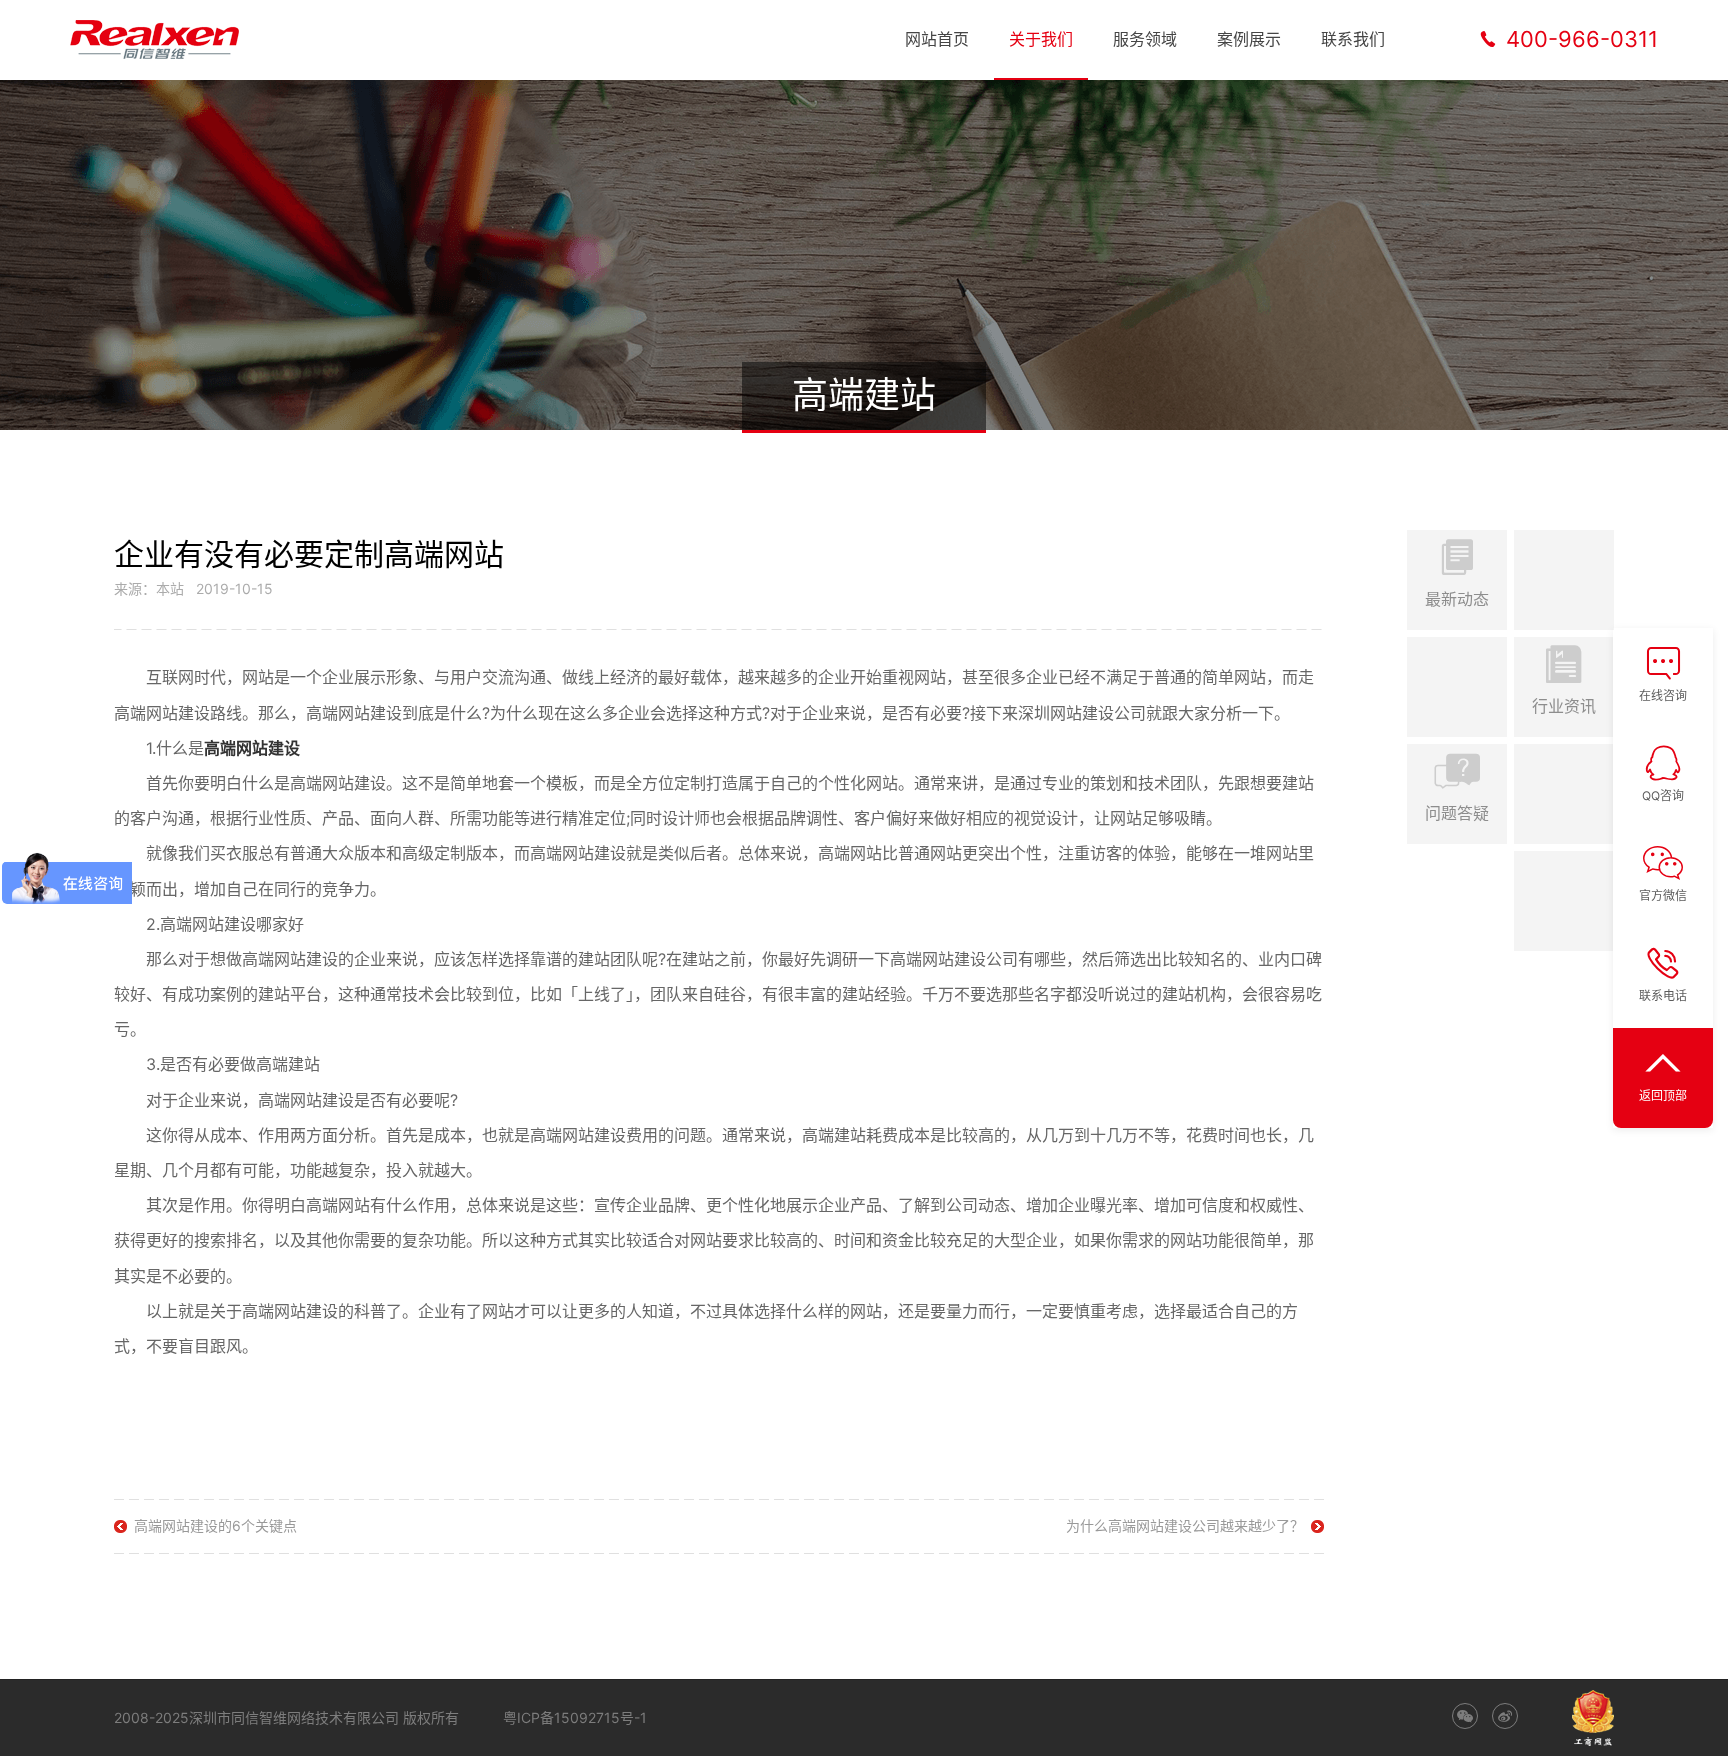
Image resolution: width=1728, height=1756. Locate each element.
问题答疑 (1457, 813)
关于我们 (1041, 39)
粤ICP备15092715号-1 (575, 1717)
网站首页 (937, 39)
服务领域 (1145, 39)
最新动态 (1457, 599)
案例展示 (1249, 39)
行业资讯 (1564, 706)
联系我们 (1353, 39)
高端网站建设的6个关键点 (215, 1525)
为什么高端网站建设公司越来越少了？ (1185, 1525)
